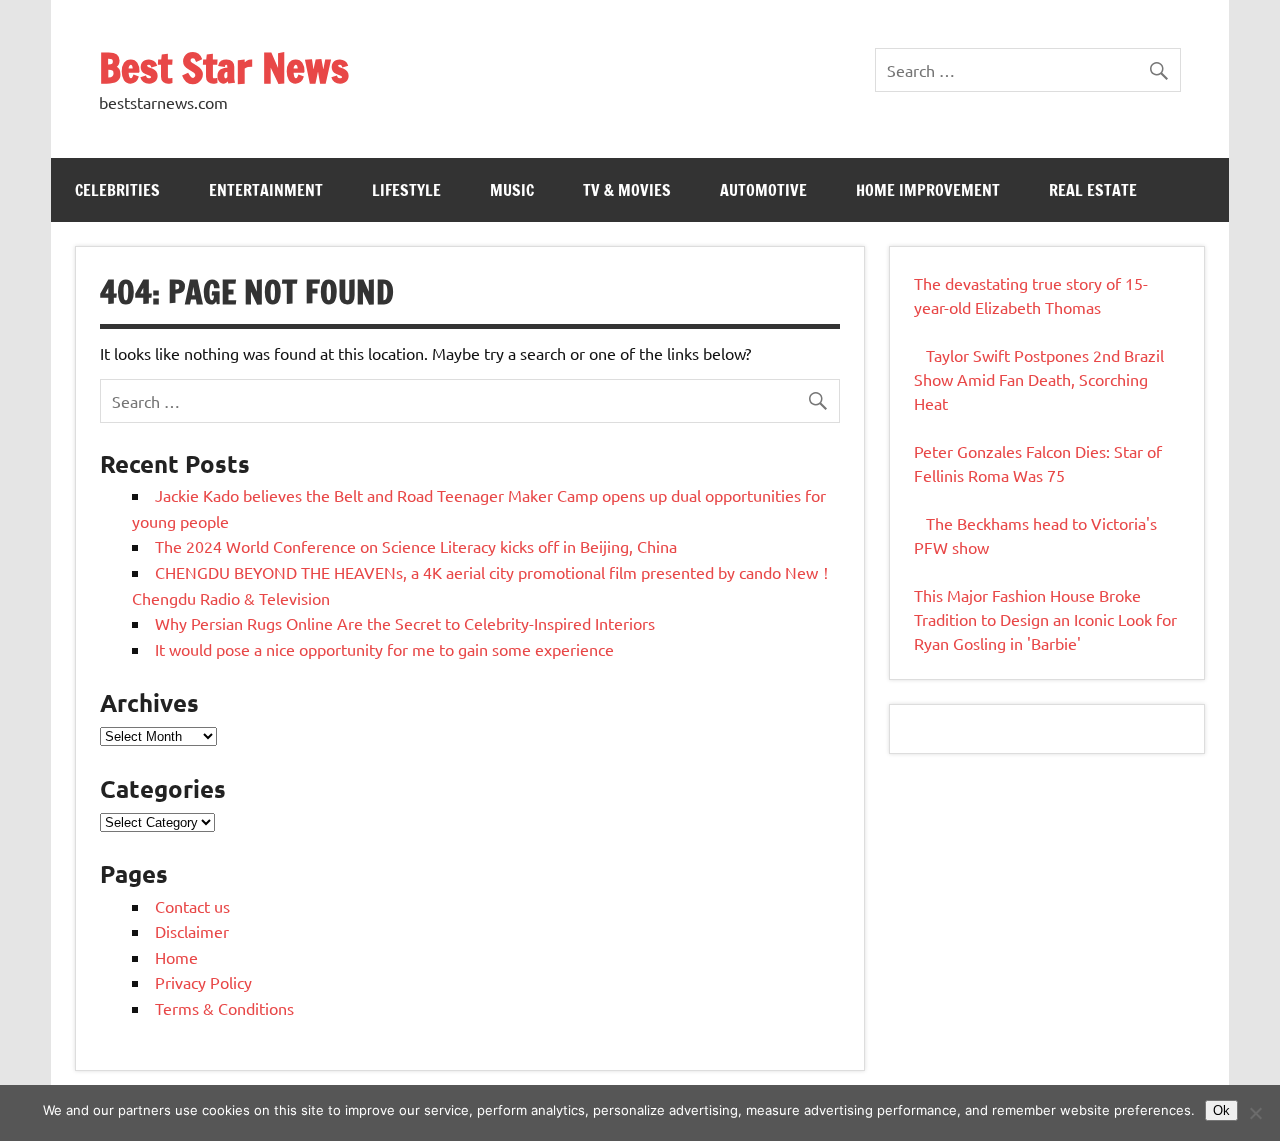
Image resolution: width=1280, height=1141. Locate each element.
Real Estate (1093, 190)
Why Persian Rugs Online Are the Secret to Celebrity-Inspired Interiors (405, 623)
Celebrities (117, 190)
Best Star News (224, 67)
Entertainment (266, 190)
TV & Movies (627, 190)
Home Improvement (928, 190)
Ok (1221, 1110)
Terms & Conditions (224, 1008)
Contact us (192, 906)
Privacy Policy (203, 982)
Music (512, 190)
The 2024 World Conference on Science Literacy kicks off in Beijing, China (416, 546)
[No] (1255, 1113)
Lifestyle (406, 190)
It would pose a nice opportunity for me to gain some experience (384, 649)
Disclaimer (192, 931)
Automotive (763, 190)
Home (176, 957)
